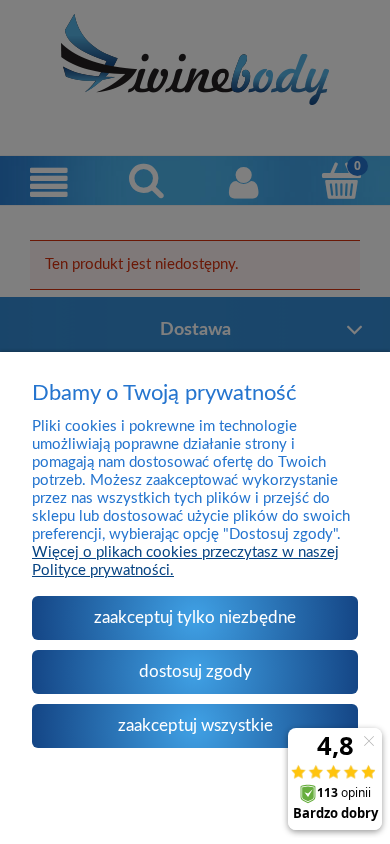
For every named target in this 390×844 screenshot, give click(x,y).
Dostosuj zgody (195, 671)
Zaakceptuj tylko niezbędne (195, 617)
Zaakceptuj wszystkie (195, 725)
